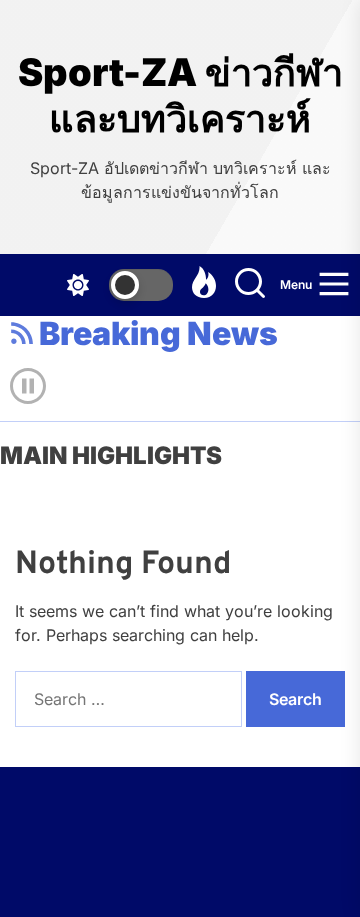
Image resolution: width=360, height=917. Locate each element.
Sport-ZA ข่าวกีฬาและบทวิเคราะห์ (180, 95)
